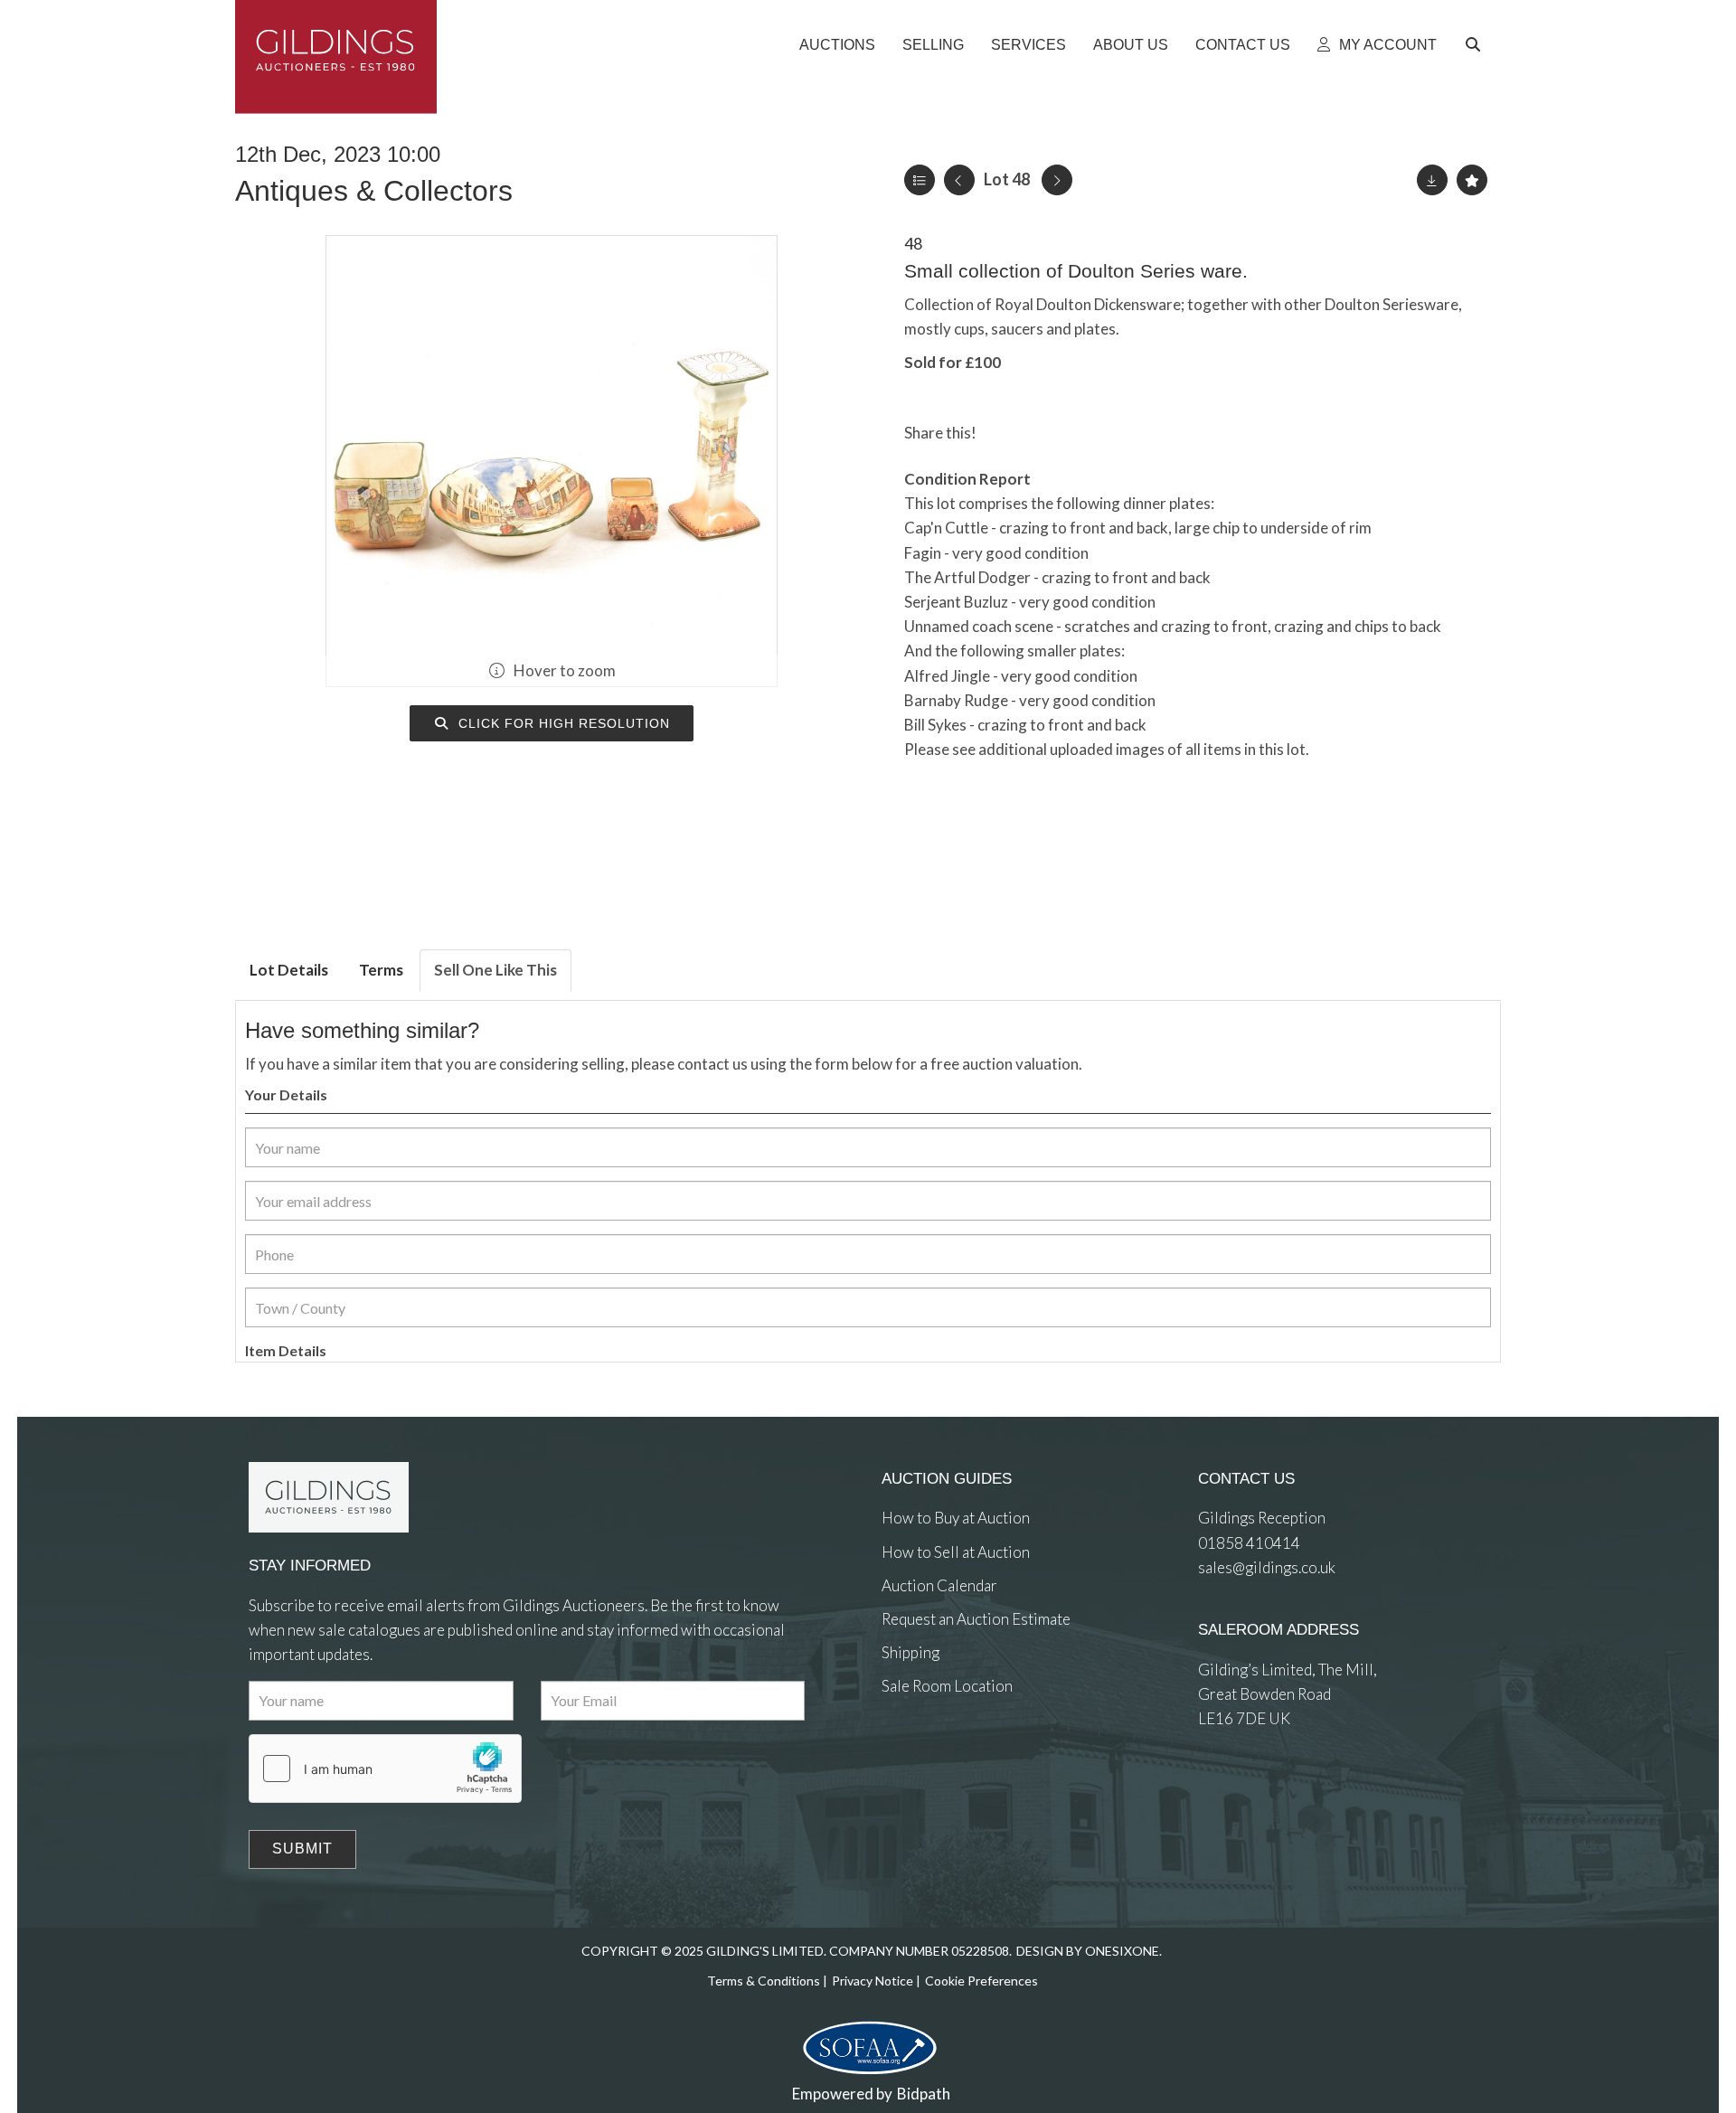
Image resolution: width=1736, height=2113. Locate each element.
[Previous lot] (959, 180)
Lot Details (289, 970)
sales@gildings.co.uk (1267, 1567)
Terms (381, 970)
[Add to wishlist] (1472, 180)
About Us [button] (1131, 45)
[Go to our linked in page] (936, 1753)
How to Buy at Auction (956, 1518)
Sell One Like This (495, 970)
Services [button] (1028, 45)
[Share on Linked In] (1043, 433)
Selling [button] (933, 45)
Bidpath (924, 2094)
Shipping (910, 1652)
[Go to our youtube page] (972, 1753)
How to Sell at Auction (956, 1552)
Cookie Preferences (981, 1981)
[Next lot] (1057, 180)
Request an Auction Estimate (976, 1619)
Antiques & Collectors (374, 191)
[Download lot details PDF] (1432, 180)
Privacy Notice (873, 1981)
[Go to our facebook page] (899, 1753)
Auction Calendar (939, 1585)
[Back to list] (920, 180)
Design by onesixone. (1089, 1951)
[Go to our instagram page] (1079, 433)
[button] (1476, 45)
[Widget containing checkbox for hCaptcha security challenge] (385, 1769)
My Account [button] (1386, 45)
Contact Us (1243, 45)
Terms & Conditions (764, 1981)
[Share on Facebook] (1005, 433)
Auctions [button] (837, 45)
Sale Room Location (947, 1686)
